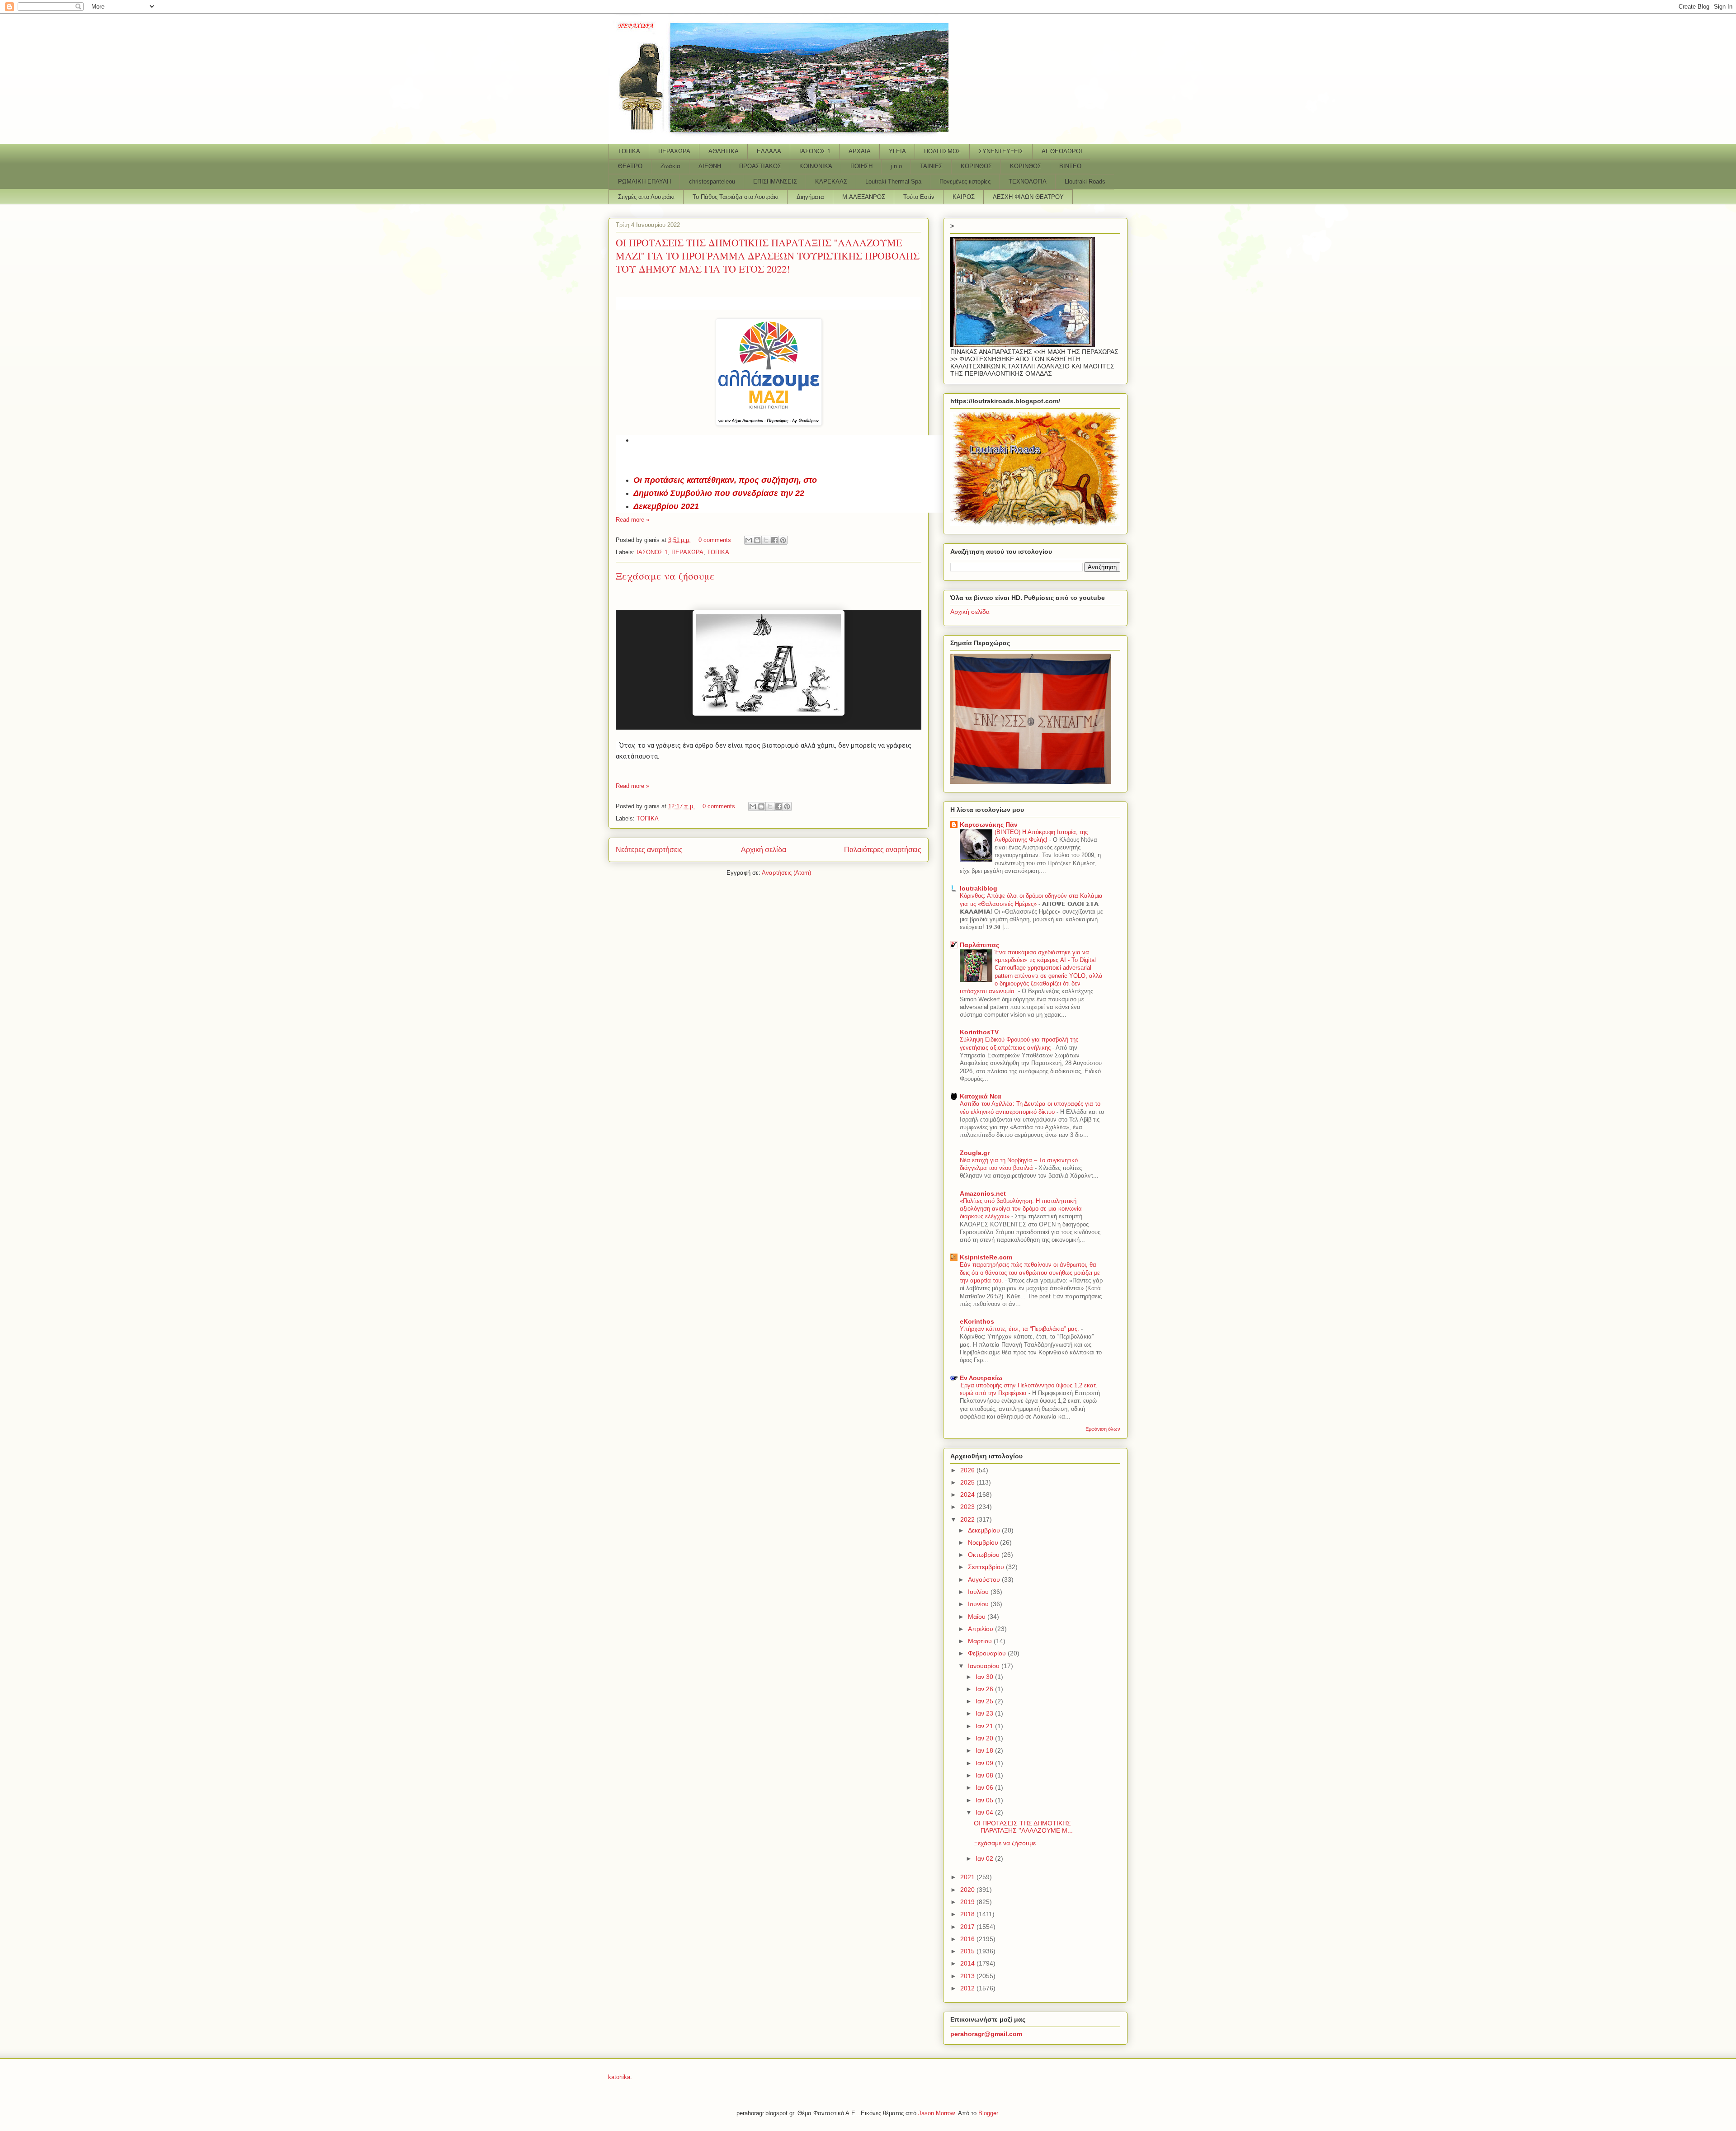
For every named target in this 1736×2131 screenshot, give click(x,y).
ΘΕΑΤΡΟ (630, 166)
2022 (968, 1519)
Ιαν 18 (985, 1750)
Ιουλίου (979, 1592)
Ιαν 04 (985, 1812)
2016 (968, 1939)
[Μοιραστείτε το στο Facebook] (774, 540)
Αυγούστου (985, 1579)
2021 (968, 1877)
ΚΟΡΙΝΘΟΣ (976, 166)
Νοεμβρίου (984, 1542)
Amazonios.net (983, 1193)
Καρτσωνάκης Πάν (989, 825)
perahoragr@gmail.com (986, 2034)
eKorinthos (977, 1321)
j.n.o (896, 166)
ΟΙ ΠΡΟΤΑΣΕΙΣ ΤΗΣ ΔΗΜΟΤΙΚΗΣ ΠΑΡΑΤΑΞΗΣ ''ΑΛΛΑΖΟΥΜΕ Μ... (1023, 1827)
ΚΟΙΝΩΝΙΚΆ (816, 166)
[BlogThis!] (757, 540)
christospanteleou (712, 182)
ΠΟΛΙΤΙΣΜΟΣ (942, 151)
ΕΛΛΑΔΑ (769, 151)
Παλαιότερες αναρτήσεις (883, 850)
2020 (968, 1890)
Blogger (988, 2113)
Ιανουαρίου (985, 1666)
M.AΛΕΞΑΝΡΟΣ (864, 197)
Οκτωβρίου (985, 1555)
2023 (968, 1507)
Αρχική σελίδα (764, 850)
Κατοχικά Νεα (981, 1096)
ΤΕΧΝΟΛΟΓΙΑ (1028, 182)
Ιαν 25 (985, 1701)
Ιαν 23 (985, 1713)
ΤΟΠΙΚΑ (629, 151)
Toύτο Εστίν (919, 197)
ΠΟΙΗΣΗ (861, 166)
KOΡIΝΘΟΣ (1026, 166)
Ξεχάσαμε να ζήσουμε (665, 576)
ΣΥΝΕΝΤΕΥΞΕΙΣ (1001, 151)
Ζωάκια (670, 166)
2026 (968, 1470)
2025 (968, 1482)
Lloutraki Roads (1085, 182)
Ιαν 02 (985, 1858)
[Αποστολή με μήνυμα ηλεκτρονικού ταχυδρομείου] (749, 540)
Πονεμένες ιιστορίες (965, 182)
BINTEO (1070, 166)
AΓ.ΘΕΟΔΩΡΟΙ (1062, 151)
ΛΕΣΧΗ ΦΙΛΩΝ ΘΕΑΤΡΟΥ (1028, 197)
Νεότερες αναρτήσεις (649, 850)
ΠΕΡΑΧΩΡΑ (674, 151)
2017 (968, 1927)
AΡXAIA (860, 151)
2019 (968, 1902)
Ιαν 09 (985, 1763)
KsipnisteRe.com (986, 1257)
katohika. (620, 2077)
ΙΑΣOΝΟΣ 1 (815, 151)
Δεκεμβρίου (985, 1530)
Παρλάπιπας (979, 945)
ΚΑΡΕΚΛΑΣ (831, 182)
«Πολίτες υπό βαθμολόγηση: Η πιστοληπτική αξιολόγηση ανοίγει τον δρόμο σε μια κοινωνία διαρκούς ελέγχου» (1021, 1209)
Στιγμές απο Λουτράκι (646, 197)
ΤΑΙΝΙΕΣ (931, 166)
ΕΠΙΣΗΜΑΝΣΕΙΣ (775, 182)
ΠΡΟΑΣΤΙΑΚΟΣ (760, 166)
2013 (968, 1976)
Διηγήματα (810, 197)
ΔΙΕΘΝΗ (710, 166)
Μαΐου (978, 1617)
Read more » (632, 520)
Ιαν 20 (985, 1738)
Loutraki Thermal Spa (893, 182)
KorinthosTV (979, 1032)
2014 (968, 1963)
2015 (968, 1951)
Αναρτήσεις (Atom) (786, 873)
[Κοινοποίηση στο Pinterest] (783, 540)
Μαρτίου (981, 1641)
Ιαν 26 (985, 1689)
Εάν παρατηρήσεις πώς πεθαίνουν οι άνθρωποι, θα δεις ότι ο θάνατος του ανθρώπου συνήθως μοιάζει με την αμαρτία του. (1030, 1273)
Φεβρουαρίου (988, 1653)
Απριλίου (981, 1629)
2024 (968, 1495)
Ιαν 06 (985, 1787)
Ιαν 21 (985, 1726)
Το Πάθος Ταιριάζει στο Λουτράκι (736, 197)
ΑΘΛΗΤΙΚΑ (724, 151)
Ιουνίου (979, 1604)
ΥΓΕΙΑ (897, 151)
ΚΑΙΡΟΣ (964, 197)
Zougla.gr (975, 1153)
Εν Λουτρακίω (981, 1378)
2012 (968, 1988)
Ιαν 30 (985, 1677)
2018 (968, 1914)
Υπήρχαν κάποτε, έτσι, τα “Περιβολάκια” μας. (1020, 1329)
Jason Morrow (936, 2113)
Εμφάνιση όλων (1103, 1429)
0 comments (715, 540)
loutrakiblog (979, 888)
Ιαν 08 (985, 1775)
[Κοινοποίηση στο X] (766, 540)
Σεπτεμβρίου (987, 1567)
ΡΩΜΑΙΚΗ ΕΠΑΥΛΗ (644, 182)
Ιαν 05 (985, 1800)
